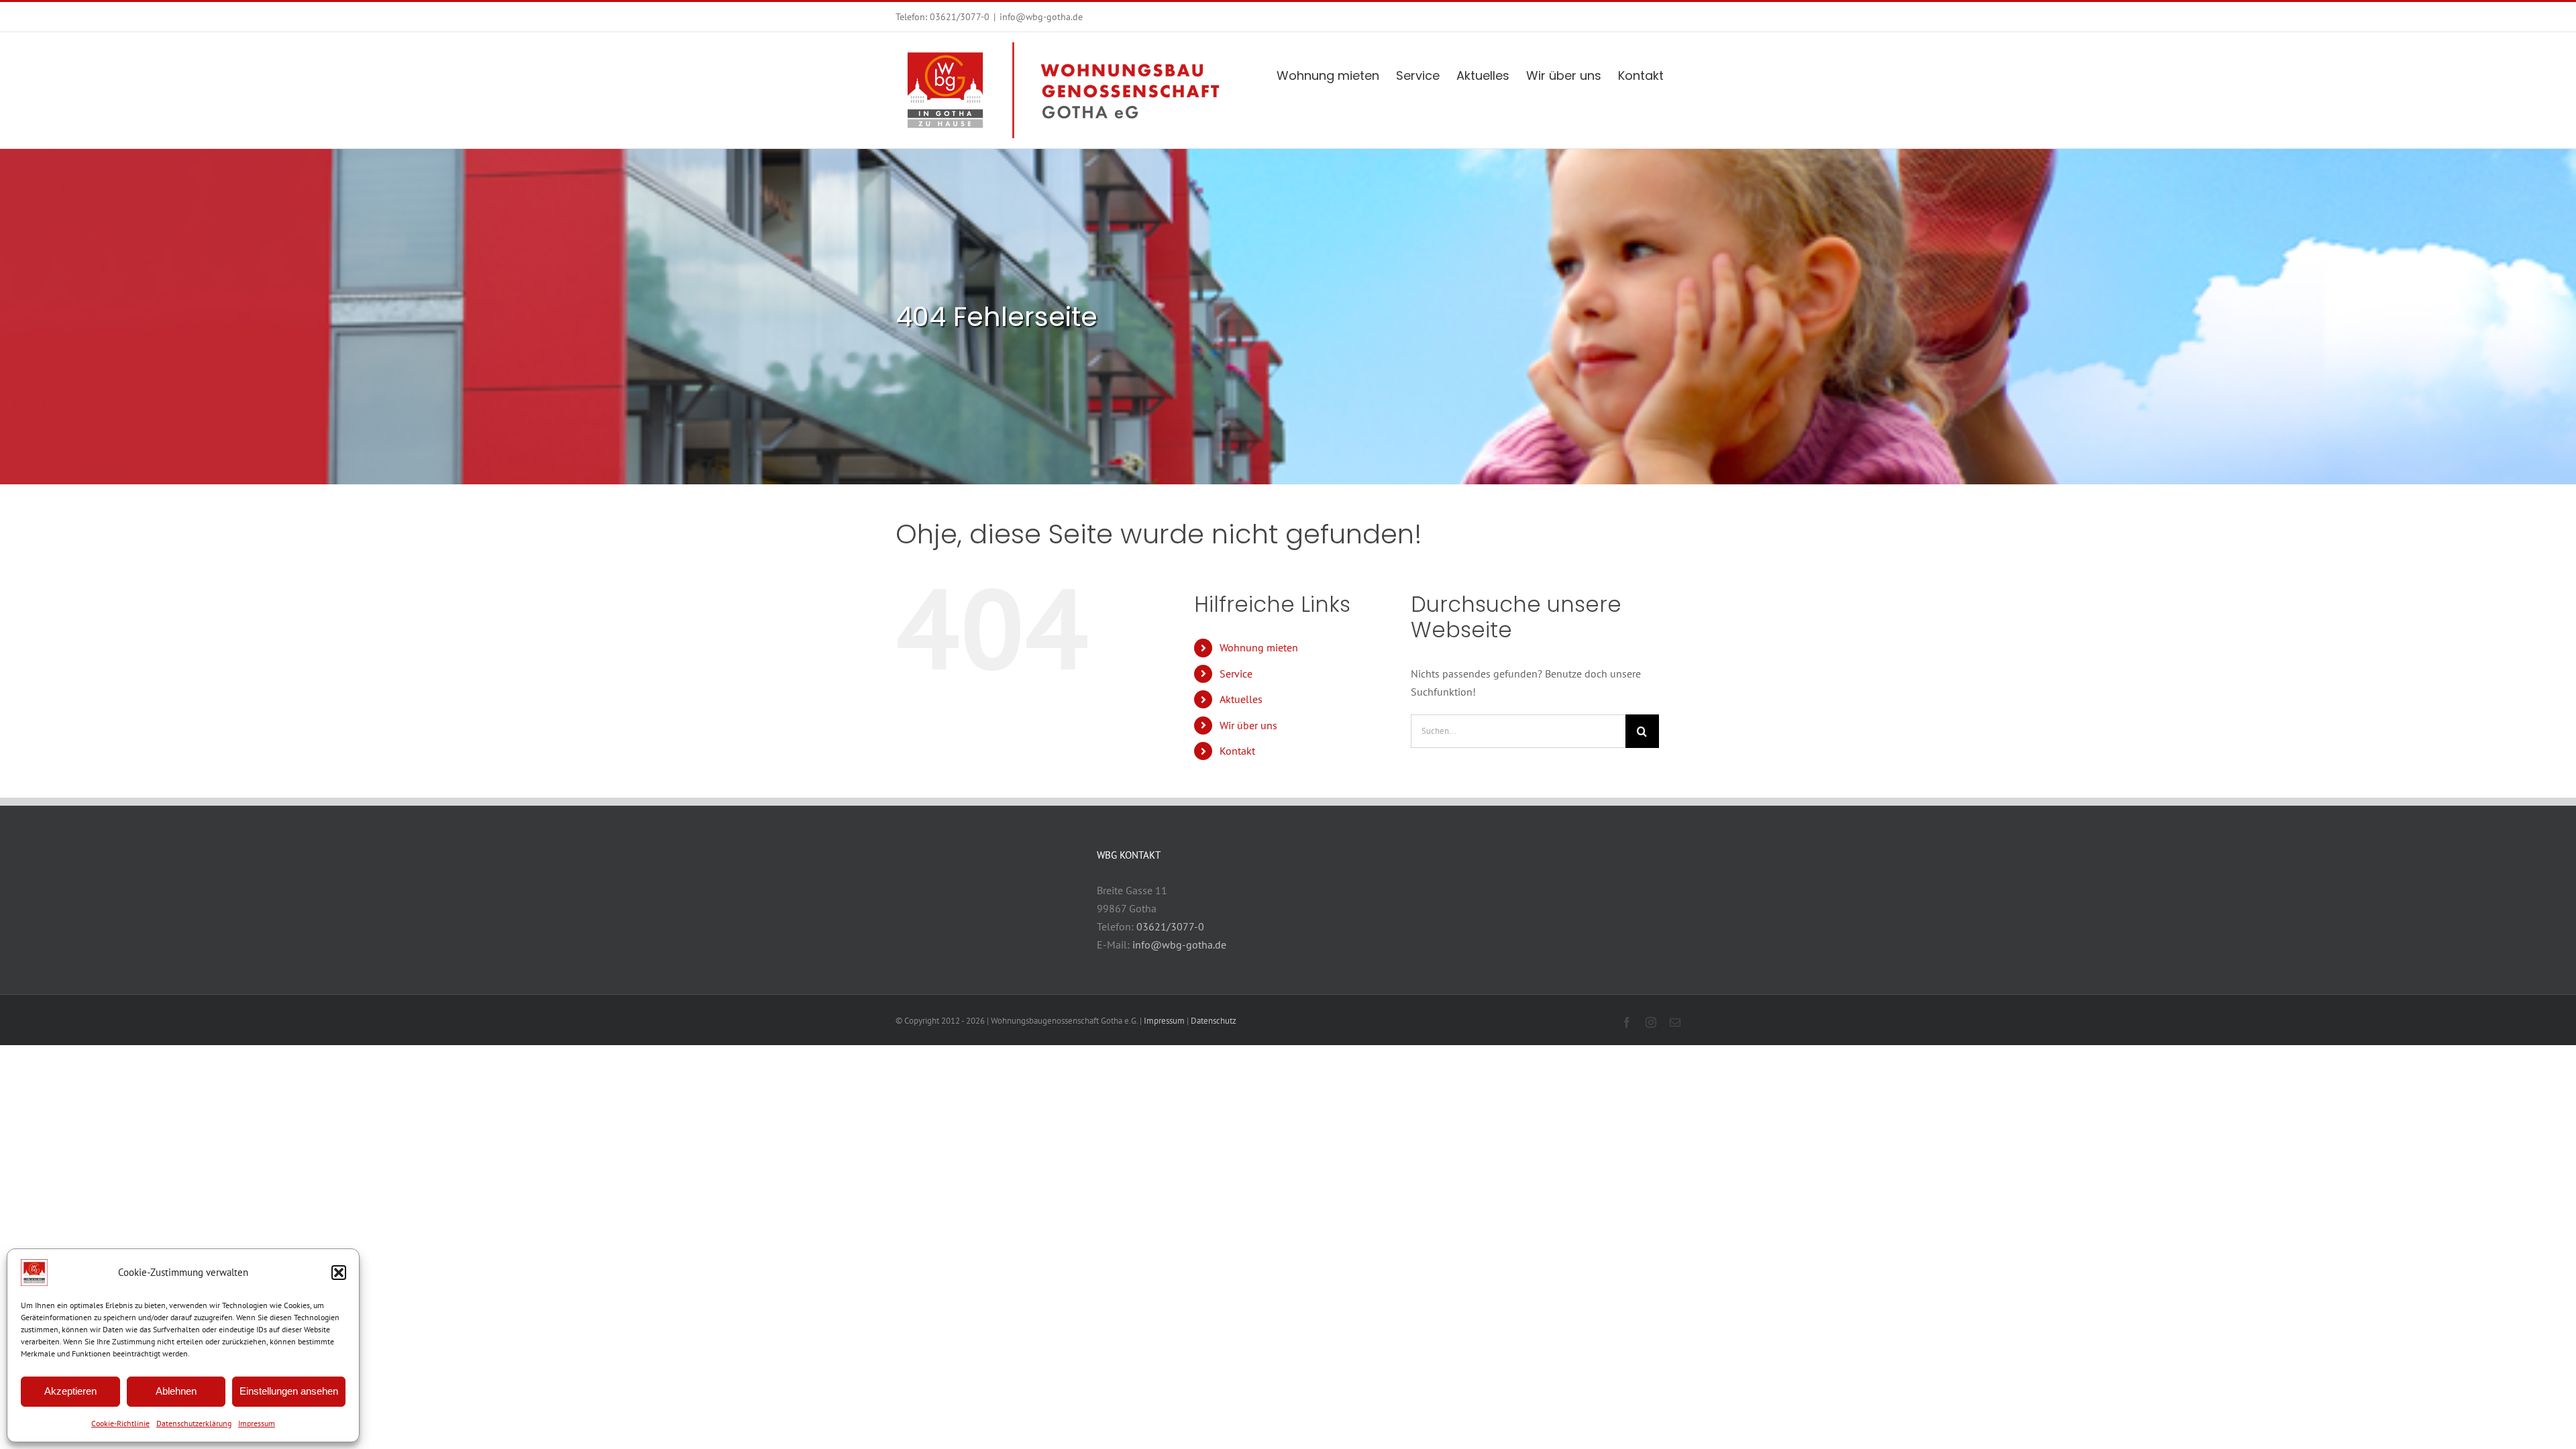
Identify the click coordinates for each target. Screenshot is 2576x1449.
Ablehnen (176, 1391)
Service (1236, 674)
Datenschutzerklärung (194, 1423)
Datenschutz (1214, 1021)
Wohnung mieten (1259, 647)
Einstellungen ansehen (289, 1391)
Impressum (257, 1423)
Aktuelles (1241, 699)
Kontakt (1237, 751)
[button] (339, 1273)
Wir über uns (1248, 725)
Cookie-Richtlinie (120, 1423)
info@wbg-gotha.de (1041, 17)
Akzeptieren (70, 1391)
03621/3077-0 (960, 17)
